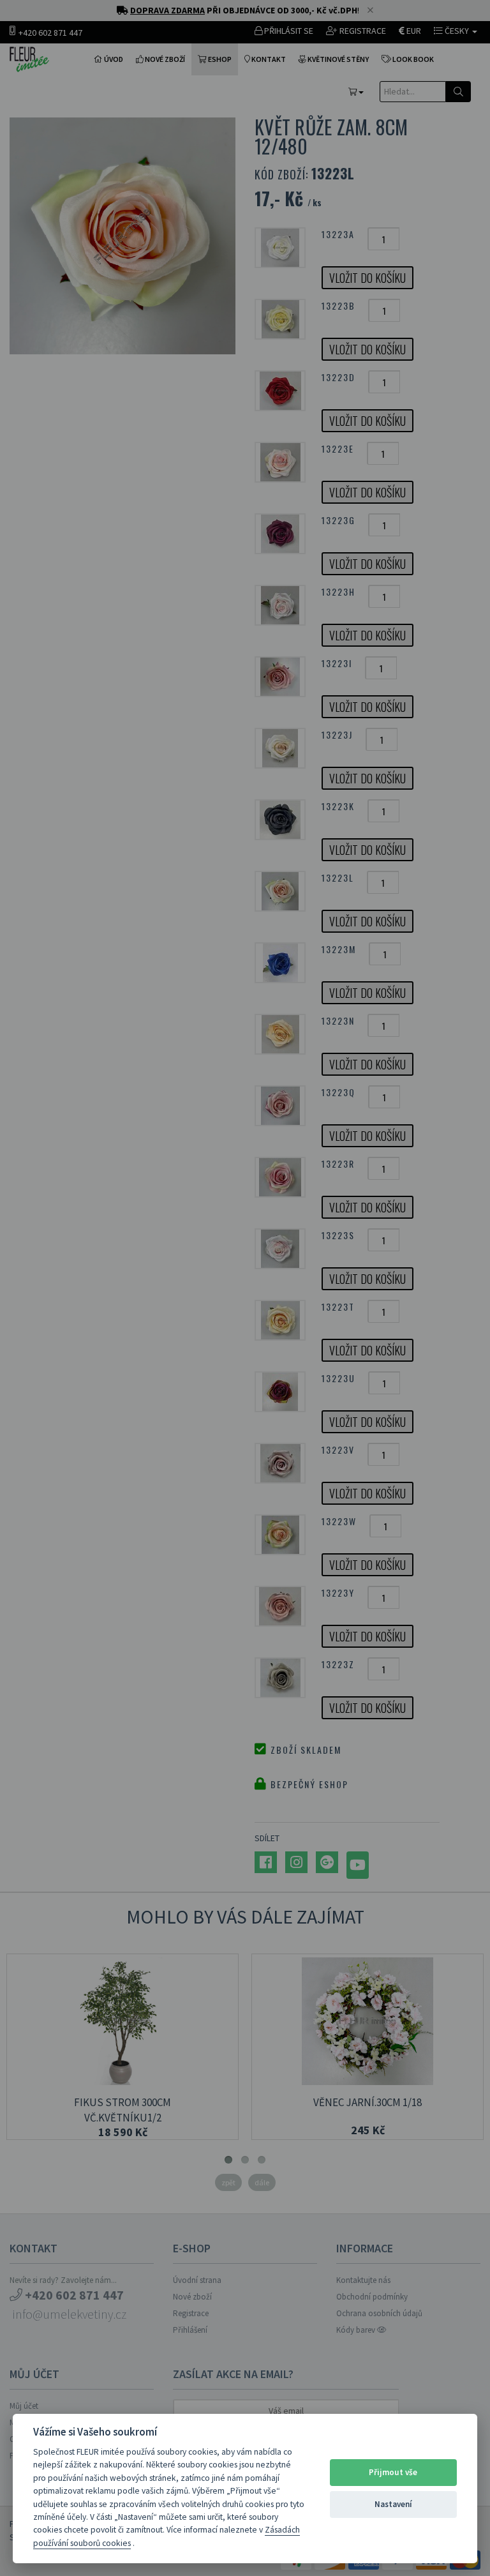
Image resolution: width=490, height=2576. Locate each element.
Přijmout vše (393, 2472)
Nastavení (393, 2504)
